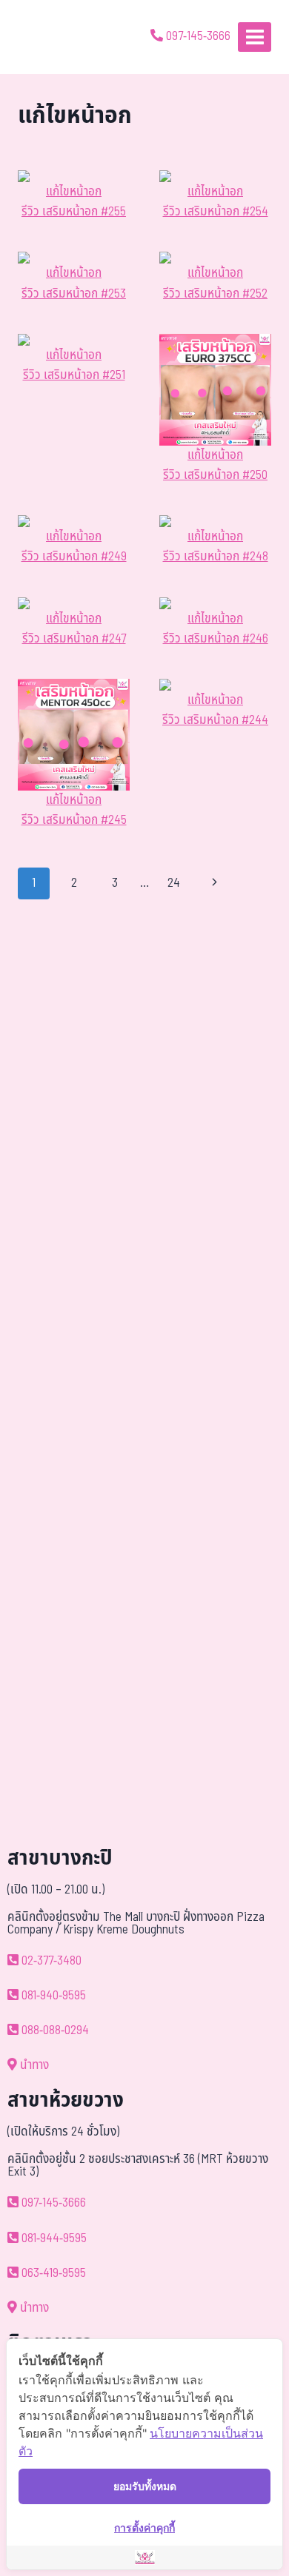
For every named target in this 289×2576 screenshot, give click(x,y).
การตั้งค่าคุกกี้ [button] (144, 2528)
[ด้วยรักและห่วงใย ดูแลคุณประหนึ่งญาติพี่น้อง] (54, 37)
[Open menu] (255, 37)
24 (174, 883)
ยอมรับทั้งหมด (145, 2486)
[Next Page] (215, 883)
